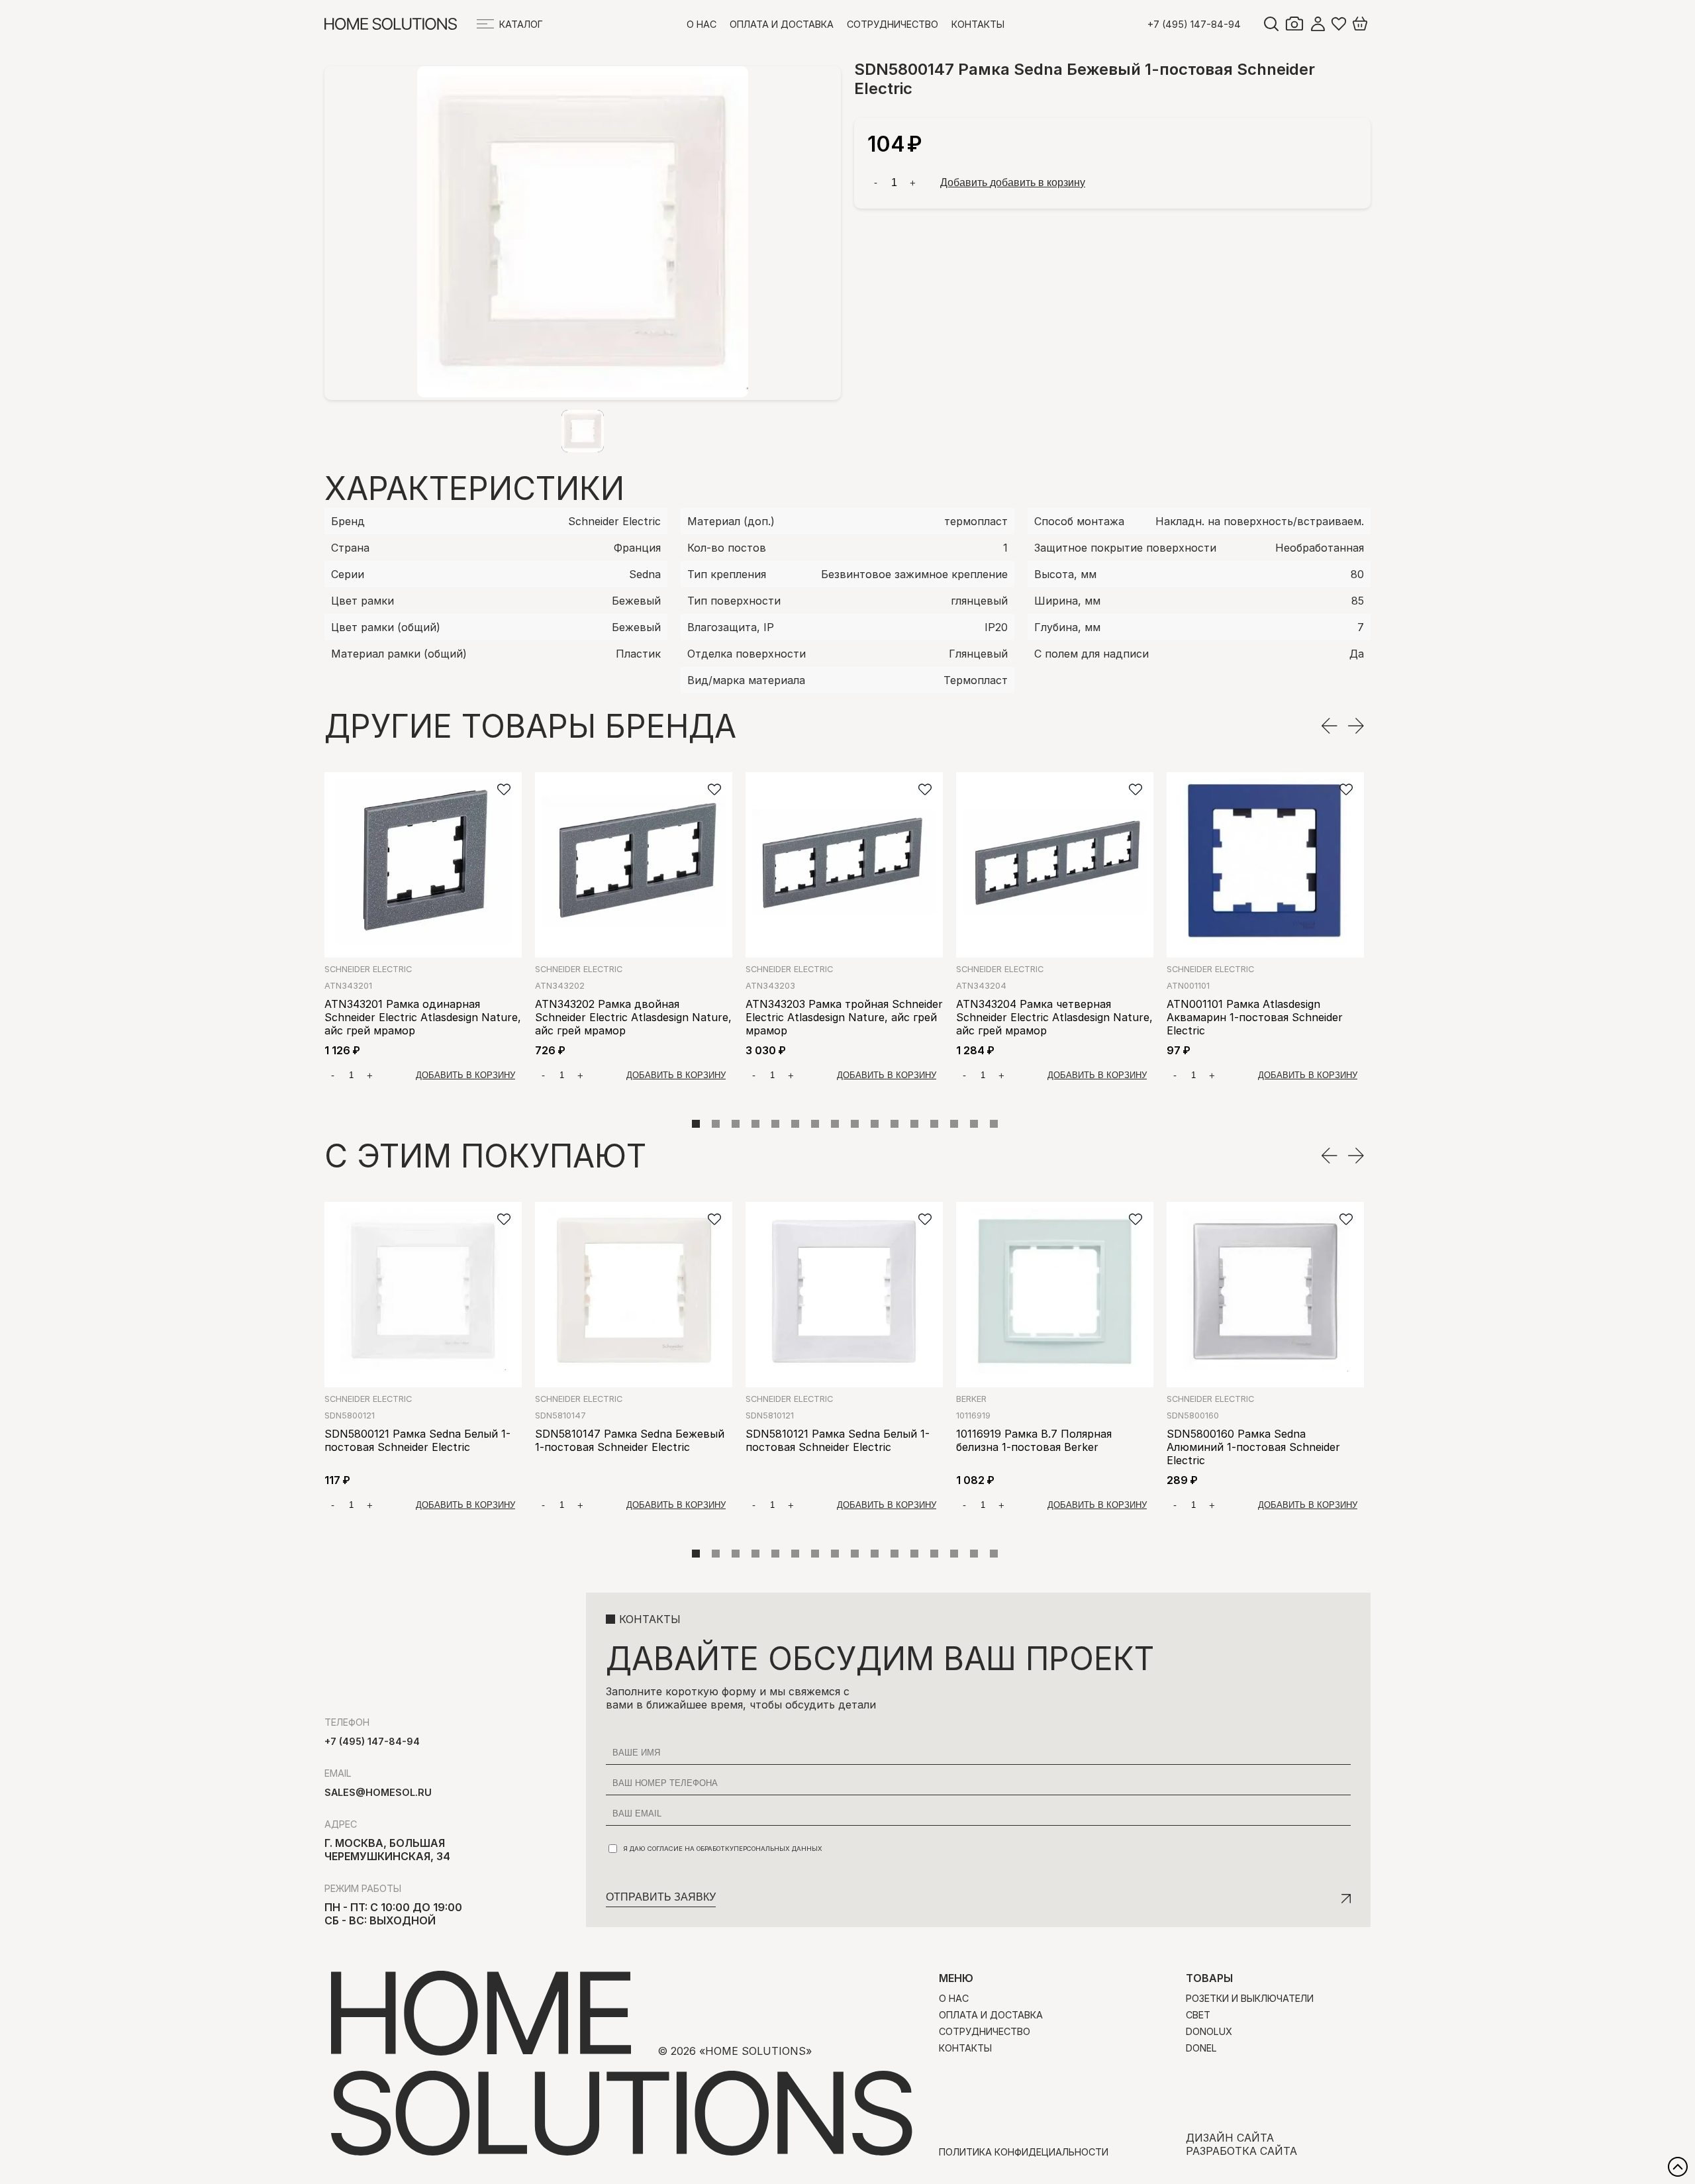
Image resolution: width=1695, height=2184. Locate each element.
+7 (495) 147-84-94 (1194, 24)
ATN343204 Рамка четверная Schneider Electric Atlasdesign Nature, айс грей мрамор (1054, 1017)
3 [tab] (736, 1124)
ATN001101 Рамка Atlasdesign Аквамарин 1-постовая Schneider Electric (1255, 1017)
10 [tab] (875, 1124)
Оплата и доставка (782, 24)
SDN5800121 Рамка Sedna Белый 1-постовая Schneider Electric (417, 1440)
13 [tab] (934, 1124)
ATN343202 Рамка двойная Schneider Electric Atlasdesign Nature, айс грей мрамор (633, 1017)
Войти (1318, 24)
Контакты (978, 24)
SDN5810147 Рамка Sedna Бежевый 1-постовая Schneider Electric (630, 1440)
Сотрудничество (893, 24)
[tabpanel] (423, 931)
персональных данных (778, 1849)
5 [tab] (775, 1124)
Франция (637, 548)
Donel (1201, 2048)
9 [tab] (855, 1124)
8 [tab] (835, 1124)
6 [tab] (795, 1124)
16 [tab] (994, 1124)
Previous (1329, 726)
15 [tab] (974, 1124)
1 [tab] (696, 1124)
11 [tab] (895, 1124)
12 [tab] (914, 1124)
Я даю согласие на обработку (723, 1849)
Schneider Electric (614, 521)
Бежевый (636, 601)
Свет (1198, 2015)
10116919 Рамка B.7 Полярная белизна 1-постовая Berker (1034, 1440)
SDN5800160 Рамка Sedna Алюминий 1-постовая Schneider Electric (1253, 1447)
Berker (971, 1399)
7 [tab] (815, 1124)
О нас (702, 24)
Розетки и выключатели (1250, 1998)
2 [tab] (716, 1124)
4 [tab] (755, 1124)
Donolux (1209, 2031)
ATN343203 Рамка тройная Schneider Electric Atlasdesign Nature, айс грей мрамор (844, 1017)
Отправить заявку (661, 1897)
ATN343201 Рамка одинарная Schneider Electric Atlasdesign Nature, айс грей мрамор (423, 1017)
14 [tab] (954, 1124)
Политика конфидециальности (1024, 2152)
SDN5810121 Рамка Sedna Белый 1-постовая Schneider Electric (838, 1440)
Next (1356, 726)
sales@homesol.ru (378, 1792)
